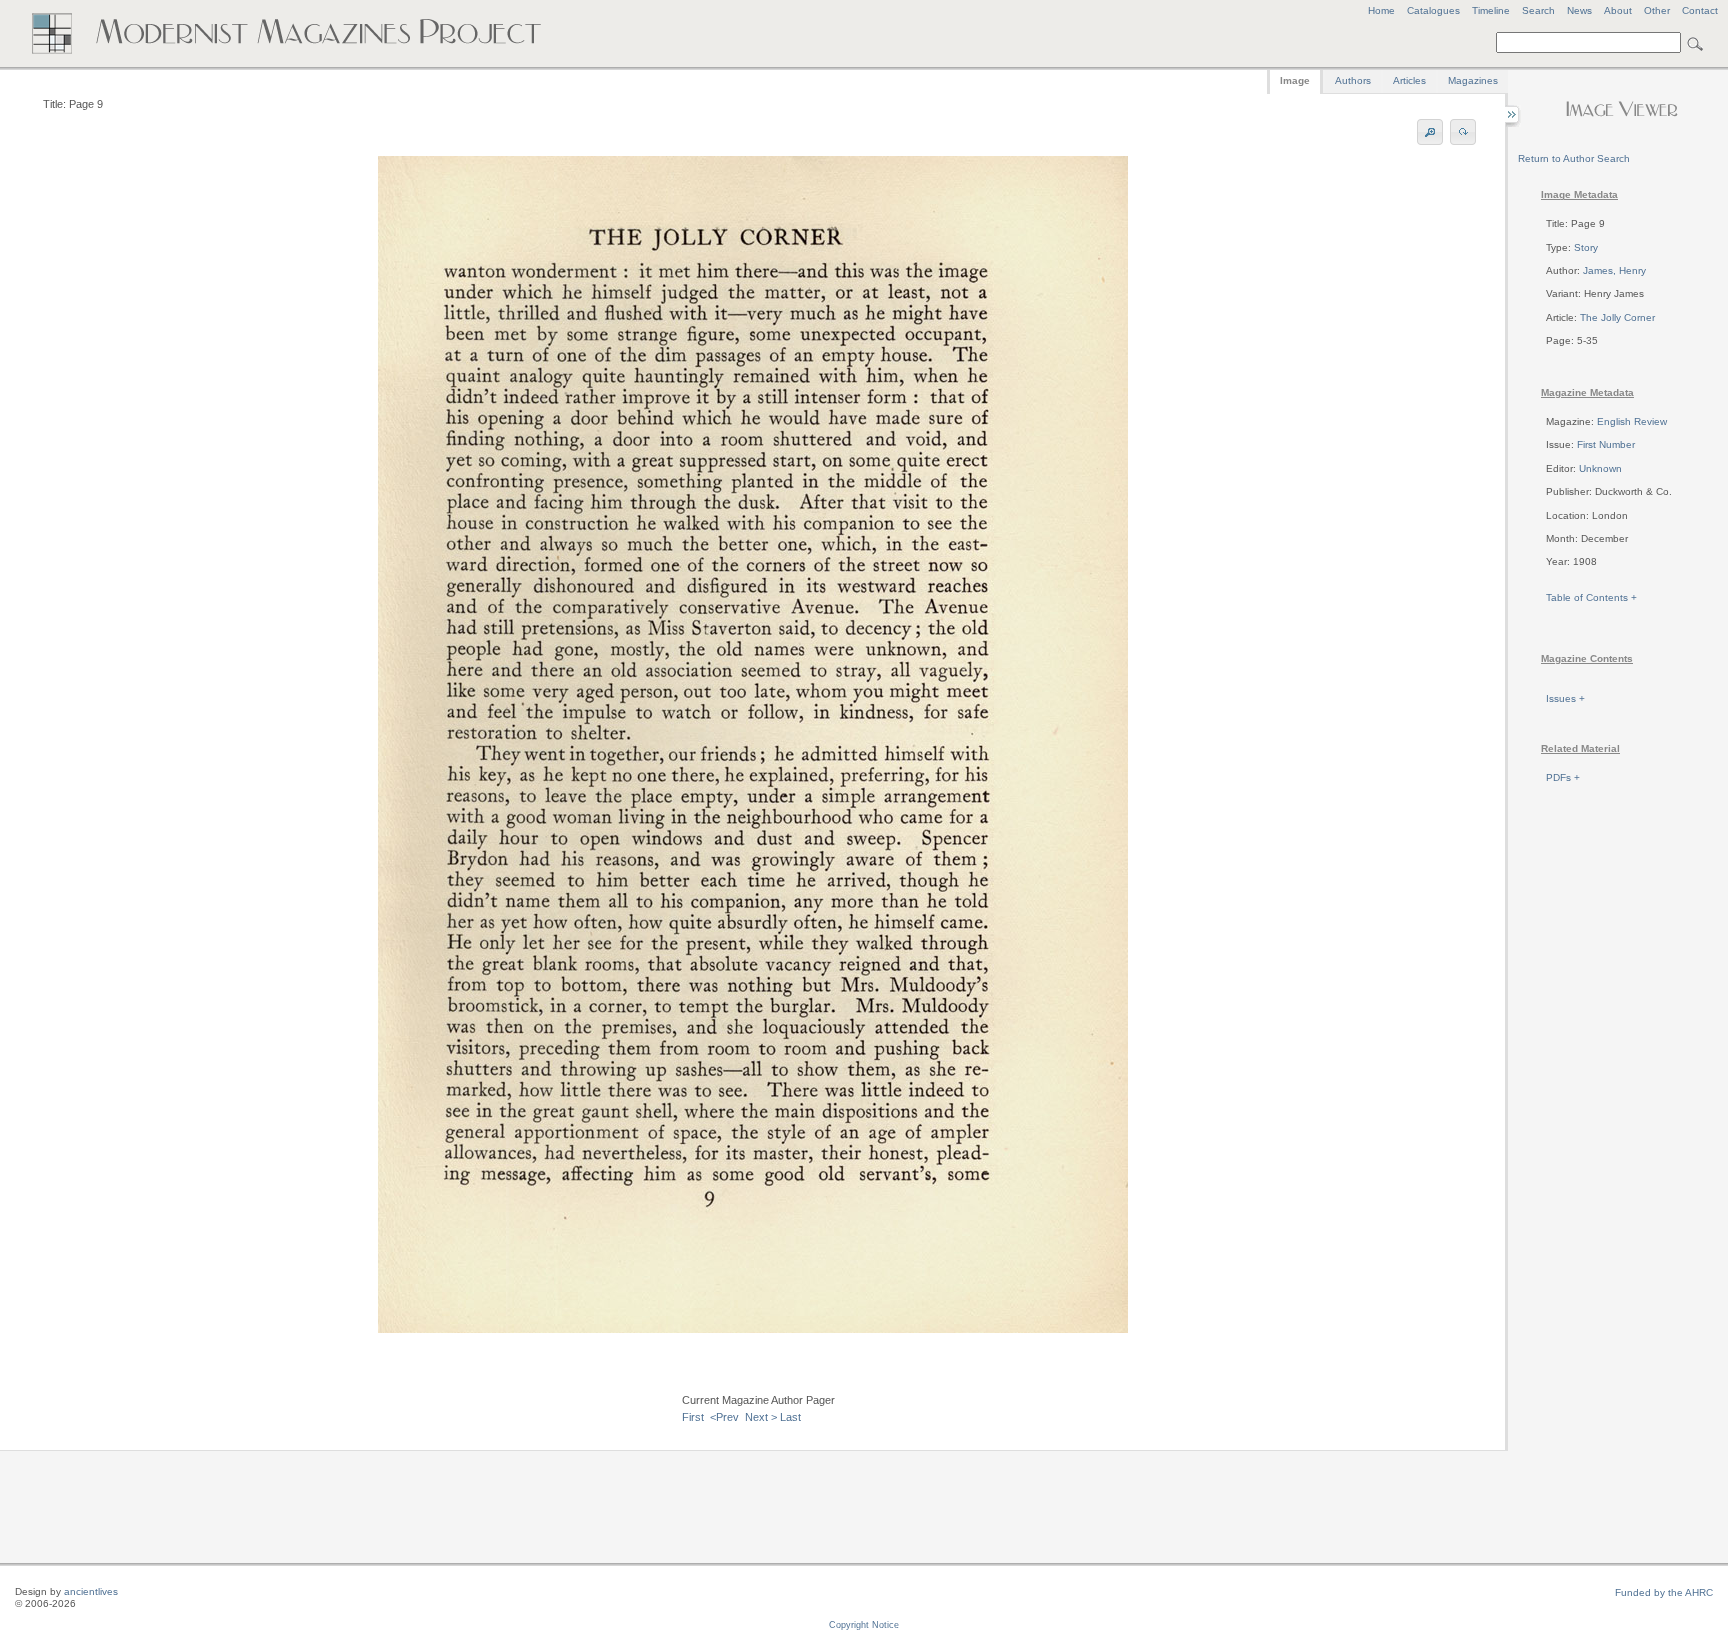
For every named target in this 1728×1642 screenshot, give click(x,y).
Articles (1409, 80)
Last (790, 1417)
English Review (1632, 421)
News (1579, 10)
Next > (761, 1417)
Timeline (1491, 10)
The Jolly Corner (1617, 317)
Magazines (1473, 80)
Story (1586, 247)
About (1618, 10)
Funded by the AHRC (1664, 1592)
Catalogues (1433, 10)
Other (1657, 10)
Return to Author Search (1574, 158)
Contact (1700, 10)
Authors (1353, 80)
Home (1381, 10)
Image (1295, 80)
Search (1538, 10)
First (693, 1417)
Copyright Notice (864, 1625)
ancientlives (91, 1591)
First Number (1606, 444)
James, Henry (1614, 270)
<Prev (724, 1417)
